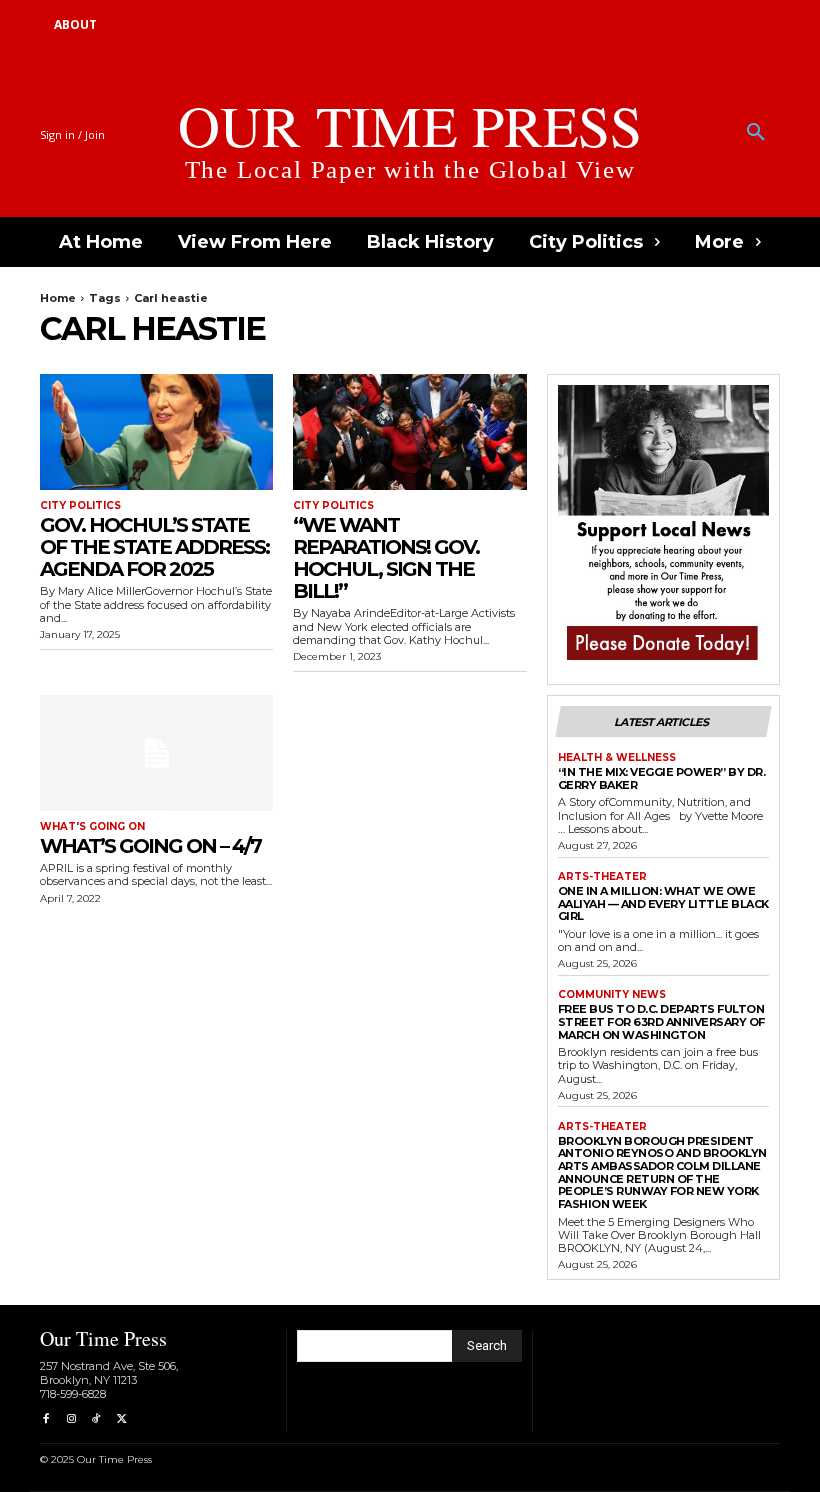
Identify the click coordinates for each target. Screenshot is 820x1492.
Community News (612, 995)
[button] (756, 133)
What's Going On (92, 827)
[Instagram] (70, 1419)
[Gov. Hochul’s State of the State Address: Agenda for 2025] (156, 432)
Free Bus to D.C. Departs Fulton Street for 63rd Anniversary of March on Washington (661, 1021)
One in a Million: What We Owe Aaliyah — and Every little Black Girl (663, 903)
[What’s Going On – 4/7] (156, 753)
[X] (121, 1419)
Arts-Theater (602, 877)
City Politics (80, 506)
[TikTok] (96, 1419)
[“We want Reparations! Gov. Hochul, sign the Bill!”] (409, 432)
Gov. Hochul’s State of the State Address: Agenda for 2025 (154, 547)
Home (58, 298)
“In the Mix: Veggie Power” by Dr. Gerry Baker (662, 778)
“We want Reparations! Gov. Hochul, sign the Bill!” (386, 558)
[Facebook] (45, 1419)
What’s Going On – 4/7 (150, 846)
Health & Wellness (617, 758)
